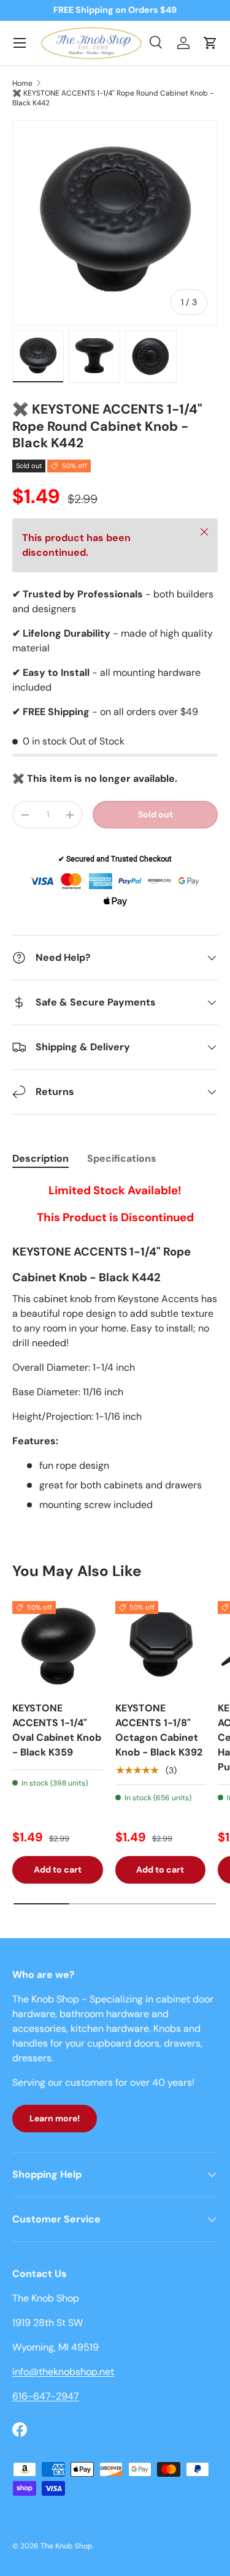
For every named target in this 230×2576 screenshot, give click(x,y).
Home (22, 83)
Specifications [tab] (122, 1158)
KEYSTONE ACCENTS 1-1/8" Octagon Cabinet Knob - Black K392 (159, 1730)
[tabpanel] (115, 1347)
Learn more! (55, 2118)
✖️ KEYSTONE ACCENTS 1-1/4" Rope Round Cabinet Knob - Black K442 (113, 98)
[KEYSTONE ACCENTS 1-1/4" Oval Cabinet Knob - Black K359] (58, 1646)
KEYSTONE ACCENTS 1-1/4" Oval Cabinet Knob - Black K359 (57, 1730)
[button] (210, 43)
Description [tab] (40, 1158)
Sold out (155, 814)
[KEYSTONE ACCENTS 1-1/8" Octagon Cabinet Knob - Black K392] (161, 1646)
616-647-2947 (46, 2396)
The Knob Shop (67, 2546)
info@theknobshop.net (63, 2372)
